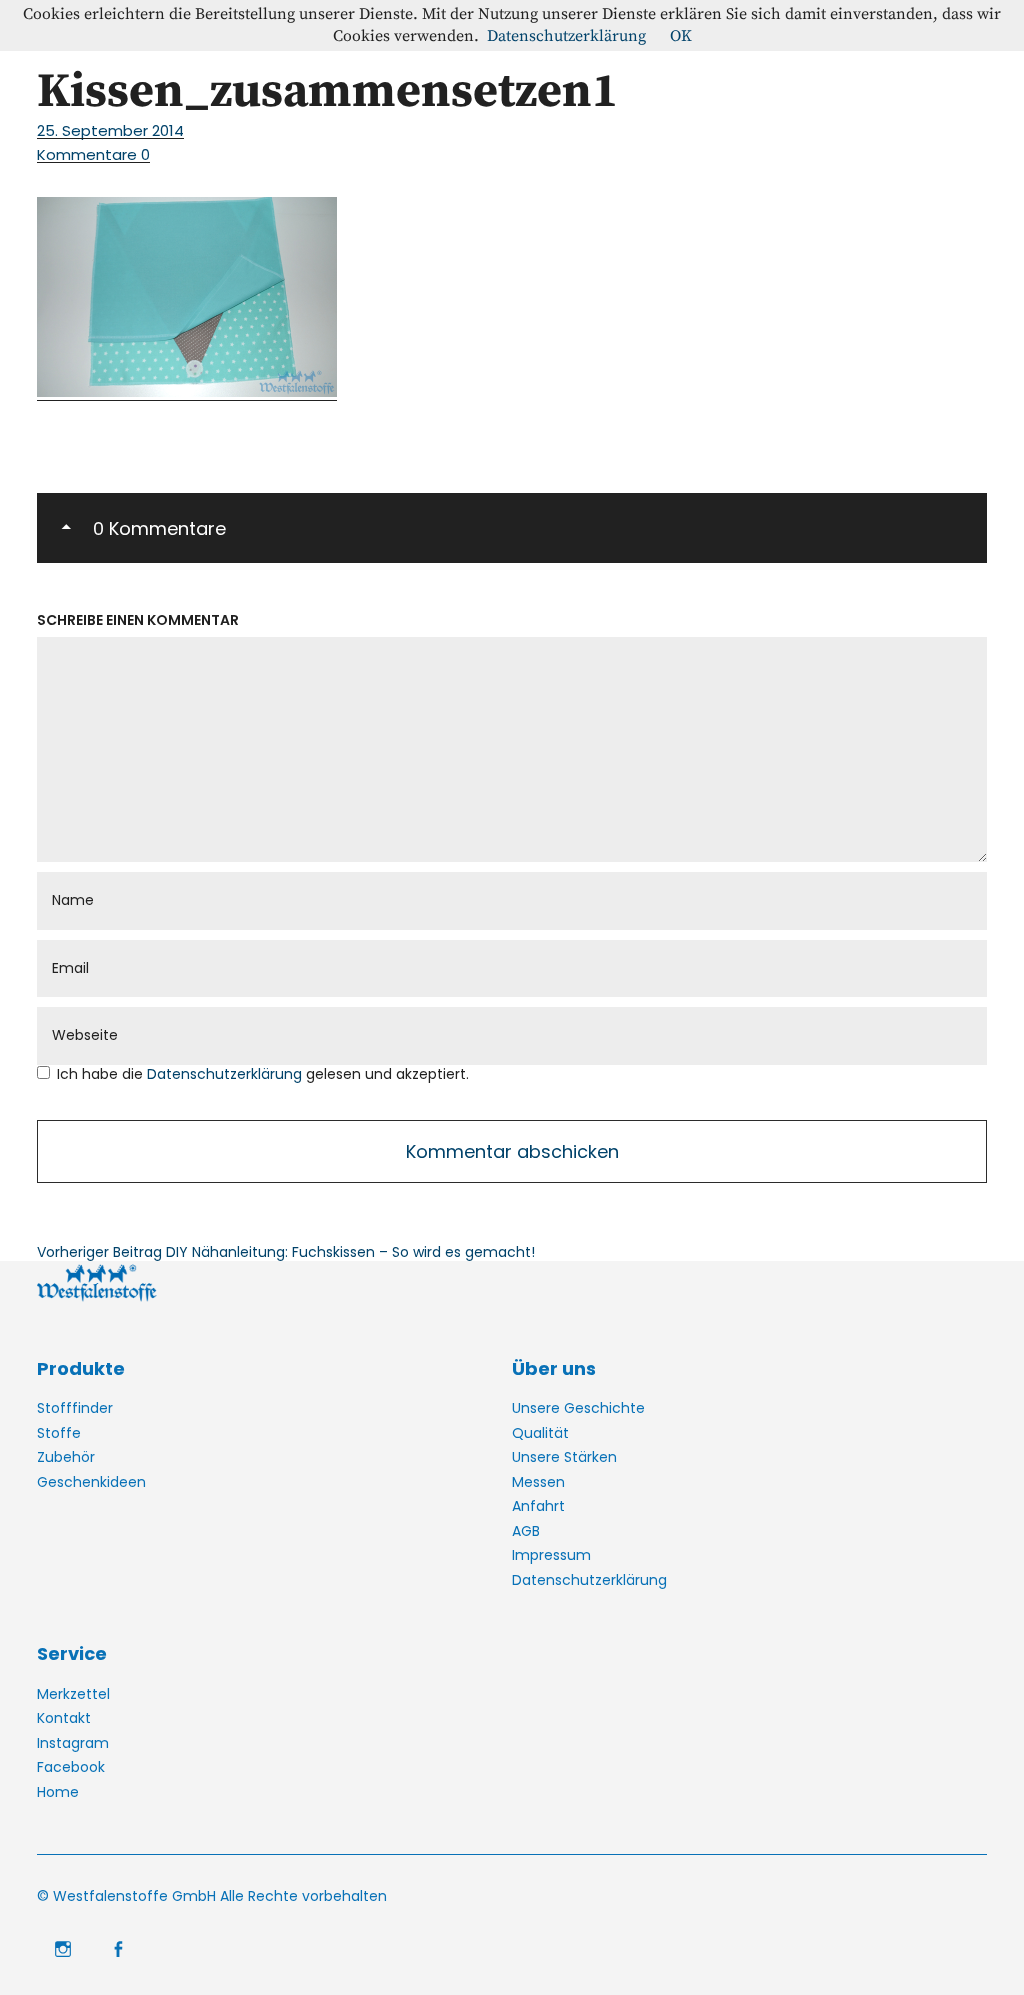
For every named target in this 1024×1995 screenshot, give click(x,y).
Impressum (551, 1555)
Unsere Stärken (564, 1457)
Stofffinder (75, 1408)
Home (58, 1792)
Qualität (540, 1433)
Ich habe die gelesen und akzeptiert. (263, 1074)
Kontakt (64, 1718)
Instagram (73, 1743)
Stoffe (59, 1433)
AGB (526, 1531)
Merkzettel (73, 1694)
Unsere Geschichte (578, 1408)
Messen (538, 1482)
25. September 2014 (110, 130)
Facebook (71, 1767)
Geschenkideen (91, 1482)
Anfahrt (538, 1506)
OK (681, 36)
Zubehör (66, 1457)
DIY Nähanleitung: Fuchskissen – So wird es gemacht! (286, 1252)
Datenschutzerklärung (226, 1074)
